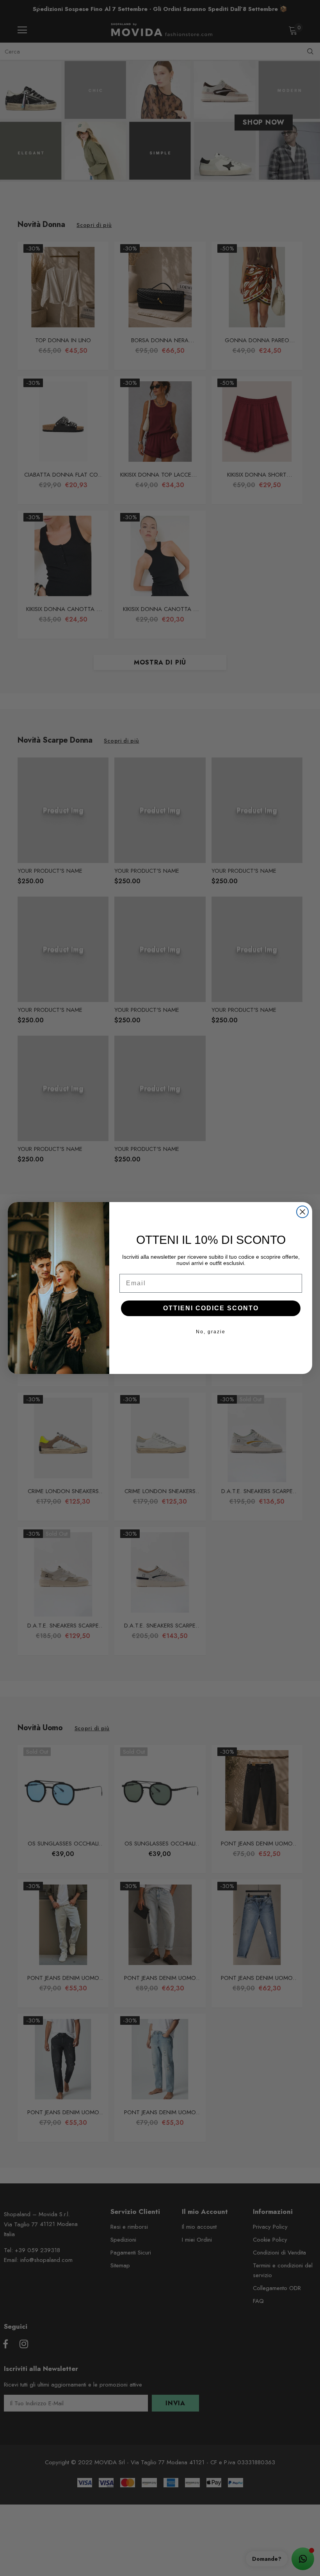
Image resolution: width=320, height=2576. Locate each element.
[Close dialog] (302, 1212)
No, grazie (211, 1332)
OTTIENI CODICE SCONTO (211, 1308)
